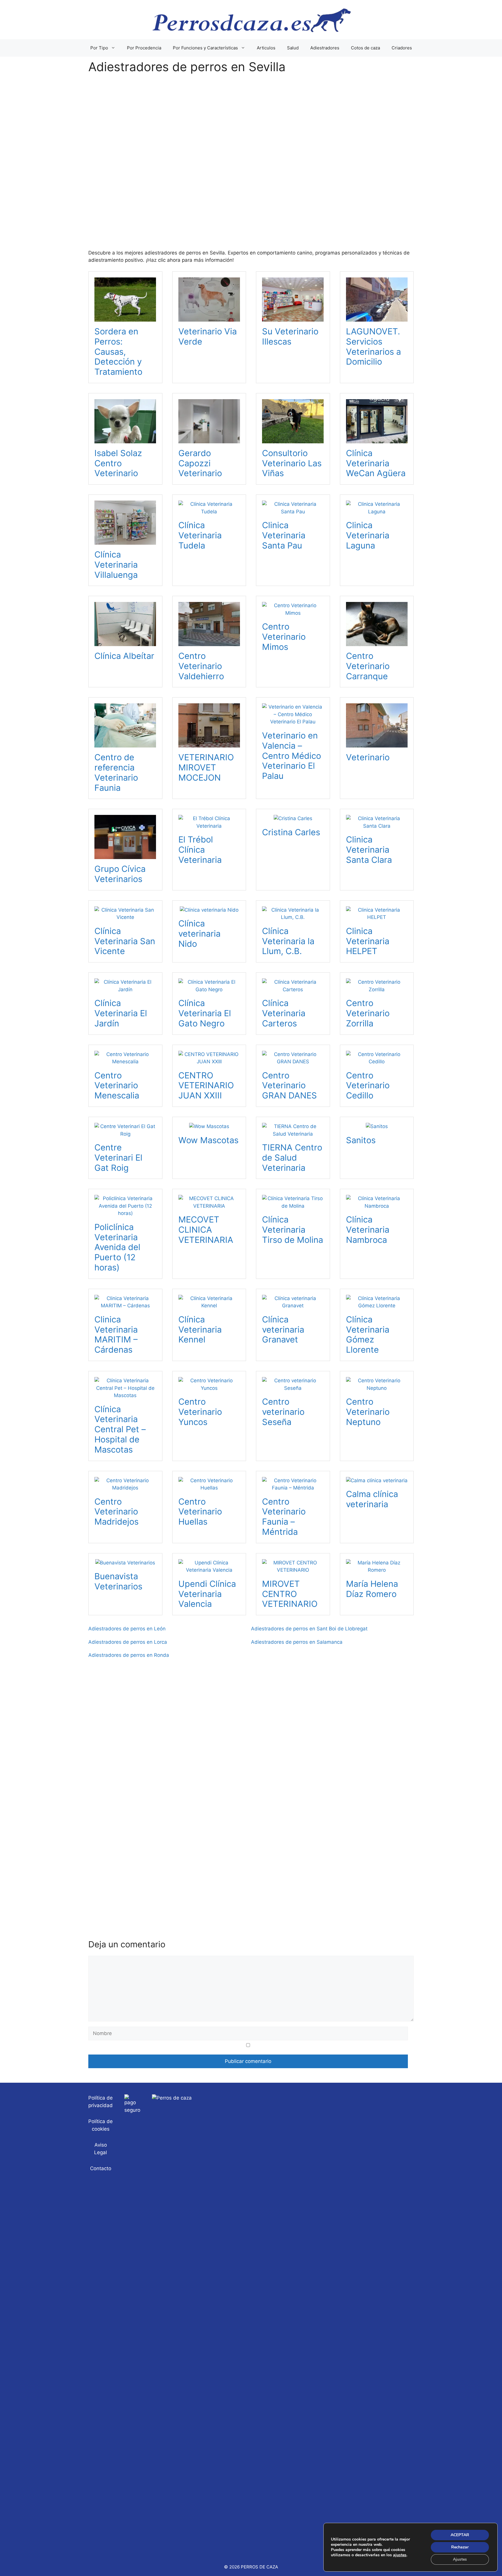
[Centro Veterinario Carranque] (377, 642)
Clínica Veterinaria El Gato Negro (205, 1013)
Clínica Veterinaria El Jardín (121, 1013)
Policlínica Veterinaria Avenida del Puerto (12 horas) (117, 1247)
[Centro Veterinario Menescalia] (125, 1062)
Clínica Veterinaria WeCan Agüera (376, 463)
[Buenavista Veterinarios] (125, 1563)
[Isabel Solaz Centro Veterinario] (125, 439)
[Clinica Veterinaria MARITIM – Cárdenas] (125, 1306)
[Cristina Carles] (293, 818)
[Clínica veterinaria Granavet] (293, 1306)
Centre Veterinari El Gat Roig (118, 1158)
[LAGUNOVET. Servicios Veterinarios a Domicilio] (377, 318)
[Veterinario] (377, 744)
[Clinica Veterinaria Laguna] (377, 512)
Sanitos (361, 1140)
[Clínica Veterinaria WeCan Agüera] (377, 439)
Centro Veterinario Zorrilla (368, 1013)
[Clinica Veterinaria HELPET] (377, 917)
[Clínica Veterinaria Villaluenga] (125, 541)
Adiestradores (325, 48)
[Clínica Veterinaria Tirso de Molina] (293, 1206)
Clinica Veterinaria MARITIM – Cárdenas (116, 1334)
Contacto (101, 2168)
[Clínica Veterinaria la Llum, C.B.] (293, 917)
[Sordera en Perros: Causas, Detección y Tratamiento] (125, 318)
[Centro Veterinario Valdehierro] (209, 642)
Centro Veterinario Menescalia (117, 1086)
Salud (293, 48)
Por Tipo (99, 48)
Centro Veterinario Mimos (284, 637)
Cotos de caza (365, 48)
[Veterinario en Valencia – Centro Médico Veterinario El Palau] (293, 722)
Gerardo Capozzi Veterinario (200, 463)
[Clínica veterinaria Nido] (209, 910)
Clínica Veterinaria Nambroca (368, 1230)
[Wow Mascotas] (209, 1126)
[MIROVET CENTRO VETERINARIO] (293, 1570)
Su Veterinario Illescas (290, 336)
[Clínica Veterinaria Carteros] (293, 989)
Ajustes (460, 2559)
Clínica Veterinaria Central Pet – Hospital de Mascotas (120, 1429)
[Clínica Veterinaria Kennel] (209, 1306)
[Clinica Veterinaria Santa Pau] (293, 512)
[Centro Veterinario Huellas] (209, 1488)
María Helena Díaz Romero (372, 1589)
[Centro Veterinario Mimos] (293, 613)
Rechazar (460, 2547)
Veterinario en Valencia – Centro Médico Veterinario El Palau (292, 756)
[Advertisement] (251, 166)
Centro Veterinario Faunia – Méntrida (284, 1517)
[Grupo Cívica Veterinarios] (125, 855)
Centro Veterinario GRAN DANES (289, 1086)
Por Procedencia (144, 48)
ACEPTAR (460, 2535)
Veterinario (368, 757)
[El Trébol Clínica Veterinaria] (209, 826)
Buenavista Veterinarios (118, 1581)
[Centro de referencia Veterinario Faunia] (125, 744)
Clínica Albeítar (124, 656)
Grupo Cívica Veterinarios (120, 874)
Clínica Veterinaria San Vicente (125, 941)
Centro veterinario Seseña (283, 1412)
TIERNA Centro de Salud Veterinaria (292, 1158)
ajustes (400, 2555)
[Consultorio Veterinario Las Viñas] (293, 439)
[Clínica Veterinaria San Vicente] (125, 917)
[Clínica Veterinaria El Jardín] (125, 989)
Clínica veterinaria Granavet (283, 1330)
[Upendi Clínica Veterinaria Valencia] (209, 1570)
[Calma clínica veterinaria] (377, 1480)
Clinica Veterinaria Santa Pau (284, 535)
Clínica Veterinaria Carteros (284, 1013)
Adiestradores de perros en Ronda (129, 1655)
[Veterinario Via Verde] (209, 318)
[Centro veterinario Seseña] (293, 1388)
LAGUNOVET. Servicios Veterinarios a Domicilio (373, 346)
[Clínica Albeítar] (125, 642)
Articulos (266, 48)
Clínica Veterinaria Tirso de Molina (293, 1230)
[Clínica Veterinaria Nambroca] (377, 1206)
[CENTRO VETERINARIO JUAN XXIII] (209, 1062)
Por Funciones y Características (205, 48)
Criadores (402, 48)
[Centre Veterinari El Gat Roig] (125, 1134)
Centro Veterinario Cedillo (368, 1086)
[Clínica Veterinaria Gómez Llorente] (377, 1306)
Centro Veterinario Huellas (200, 1512)
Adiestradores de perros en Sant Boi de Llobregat (309, 1629)
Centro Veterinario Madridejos (116, 1512)
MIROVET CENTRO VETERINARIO (290, 1594)
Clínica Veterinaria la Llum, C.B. (288, 941)
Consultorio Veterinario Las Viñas (292, 463)
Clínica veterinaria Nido (199, 934)
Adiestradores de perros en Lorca (128, 1642)
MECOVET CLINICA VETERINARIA (206, 1230)
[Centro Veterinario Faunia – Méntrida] (293, 1488)
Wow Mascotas (208, 1140)
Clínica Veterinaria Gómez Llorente (368, 1334)
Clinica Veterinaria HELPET (368, 941)
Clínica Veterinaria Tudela (200, 535)
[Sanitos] (377, 1126)
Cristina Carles (291, 832)
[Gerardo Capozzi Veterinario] (209, 439)
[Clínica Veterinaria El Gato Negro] (209, 989)
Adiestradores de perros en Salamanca (297, 1642)
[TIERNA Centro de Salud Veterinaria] (293, 1134)
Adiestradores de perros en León (127, 1629)
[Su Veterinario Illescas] (293, 318)
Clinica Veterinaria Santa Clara (369, 850)
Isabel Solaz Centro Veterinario (118, 463)
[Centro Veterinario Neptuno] (377, 1388)
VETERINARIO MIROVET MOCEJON (206, 767)
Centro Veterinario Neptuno (368, 1412)
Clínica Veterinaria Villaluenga (116, 565)
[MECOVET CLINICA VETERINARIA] (209, 1206)
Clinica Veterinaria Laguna (368, 535)
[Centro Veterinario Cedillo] (377, 1062)
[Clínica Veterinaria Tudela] (209, 512)
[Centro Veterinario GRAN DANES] (293, 1062)
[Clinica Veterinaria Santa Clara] (377, 826)
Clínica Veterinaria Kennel (200, 1330)
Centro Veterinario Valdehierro (201, 666)
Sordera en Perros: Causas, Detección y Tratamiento (118, 352)
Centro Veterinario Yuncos (200, 1412)
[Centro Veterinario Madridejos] (125, 1488)
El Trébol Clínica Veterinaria (200, 850)
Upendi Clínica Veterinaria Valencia (207, 1594)
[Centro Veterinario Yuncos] (209, 1388)
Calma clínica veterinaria (372, 1499)
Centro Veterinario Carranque (368, 666)
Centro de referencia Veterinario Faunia (116, 772)
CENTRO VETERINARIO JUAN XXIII (206, 1086)
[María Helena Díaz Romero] (377, 1570)
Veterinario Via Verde (208, 336)
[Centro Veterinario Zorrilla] (377, 989)
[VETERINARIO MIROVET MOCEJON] (209, 744)
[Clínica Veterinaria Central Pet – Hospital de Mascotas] (125, 1395)
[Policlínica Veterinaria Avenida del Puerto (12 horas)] (125, 1213)
